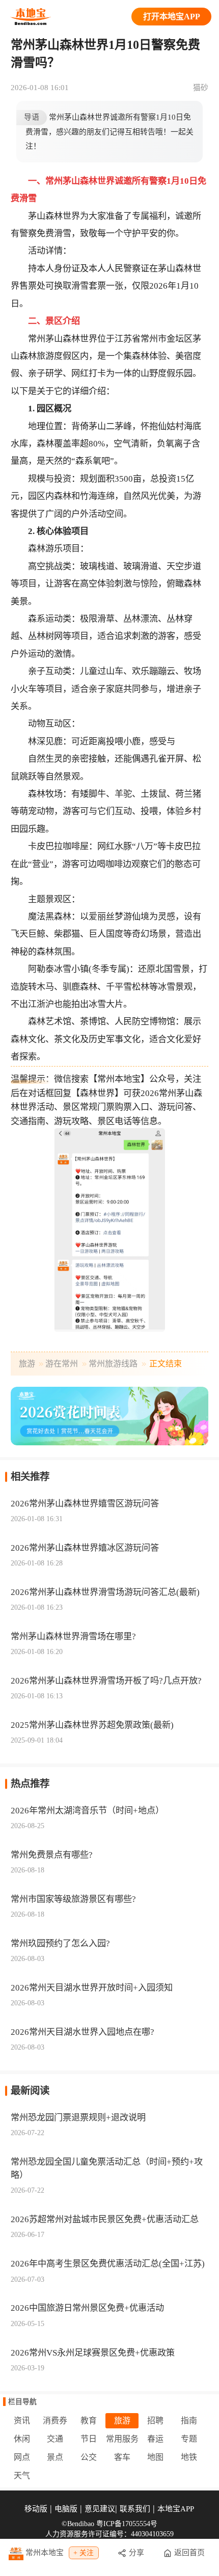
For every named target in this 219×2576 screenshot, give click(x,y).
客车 (122, 2457)
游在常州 (62, 1364)
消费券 (55, 2420)
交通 (55, 2439)
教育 (89, 2420)
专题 (189, 2439)
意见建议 (100, 2509)
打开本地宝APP (172, 17)
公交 (89, 2457)
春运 (155, 2439)
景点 (55, 2457)
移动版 (36, 2509)
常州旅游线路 (113, 1364)
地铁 (189, 2457)
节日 (89, 2439)
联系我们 (135, 2509)
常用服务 (122, 2439)
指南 (189, 2420)
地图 (155, 2457)
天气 (22, 2475)
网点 (22, 2457)
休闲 (22, 2439)
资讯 (22, 2420)
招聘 (155, 2420)
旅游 (27, 1364)
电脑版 (66, 2509)
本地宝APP (176, 2509)
